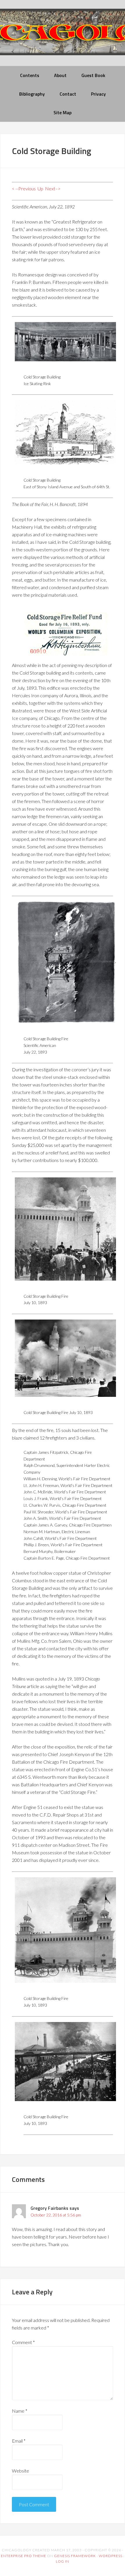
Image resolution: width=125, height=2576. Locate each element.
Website (20, 2471)
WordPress (111, 2556)
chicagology (63, 37)
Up (40, 188)
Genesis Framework (75, 2556)
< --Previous (24, 188)
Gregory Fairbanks (49, 2208)
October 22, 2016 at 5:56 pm (56, 2215)
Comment (23, 2342)
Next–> (53, 188)
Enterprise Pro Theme (24, 2556)
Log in (63, 2561)
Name (20, 2411)
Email (19, 2441)
